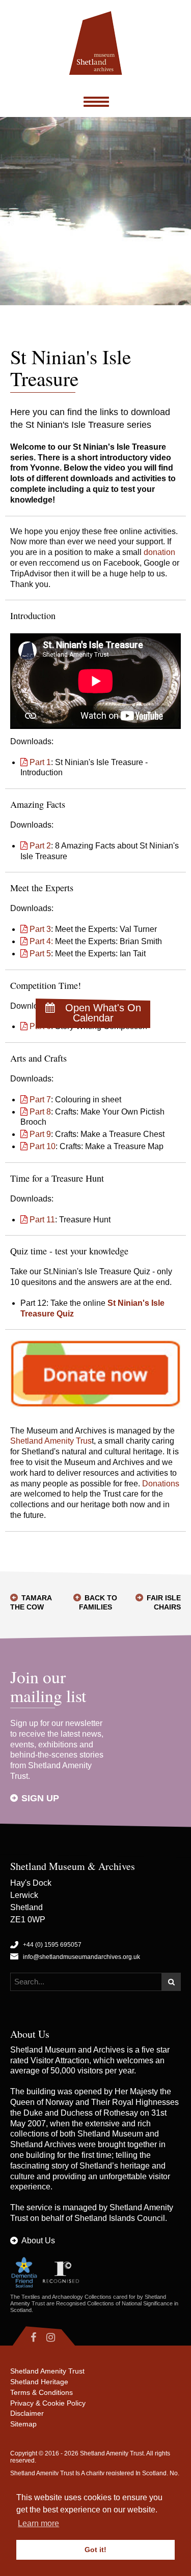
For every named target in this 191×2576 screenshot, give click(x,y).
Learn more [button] (38, 2523)
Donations (161, 1484)
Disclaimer (27, 2413)
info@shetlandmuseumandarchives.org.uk (81, 1957)
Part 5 (40, 954)
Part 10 (43, 1146)
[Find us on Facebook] (26, 2337)
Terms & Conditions (42, 2392)
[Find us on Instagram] (60, 2337)
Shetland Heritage (39, 2382)
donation (159, 552)
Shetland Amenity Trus (51, 1441)
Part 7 (40, 1100)
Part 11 (42, 1220)
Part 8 (40, 1112)
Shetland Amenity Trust (47, 2371)
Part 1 (40, 762)
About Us (38, 2241)
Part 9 (40, 1134)
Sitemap (23, 2424)
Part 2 (40, 846)
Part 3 (40, 929)
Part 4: (41, 941)
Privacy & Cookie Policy (48, 2403)
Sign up (40, 1798)
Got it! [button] (95, 2550)
